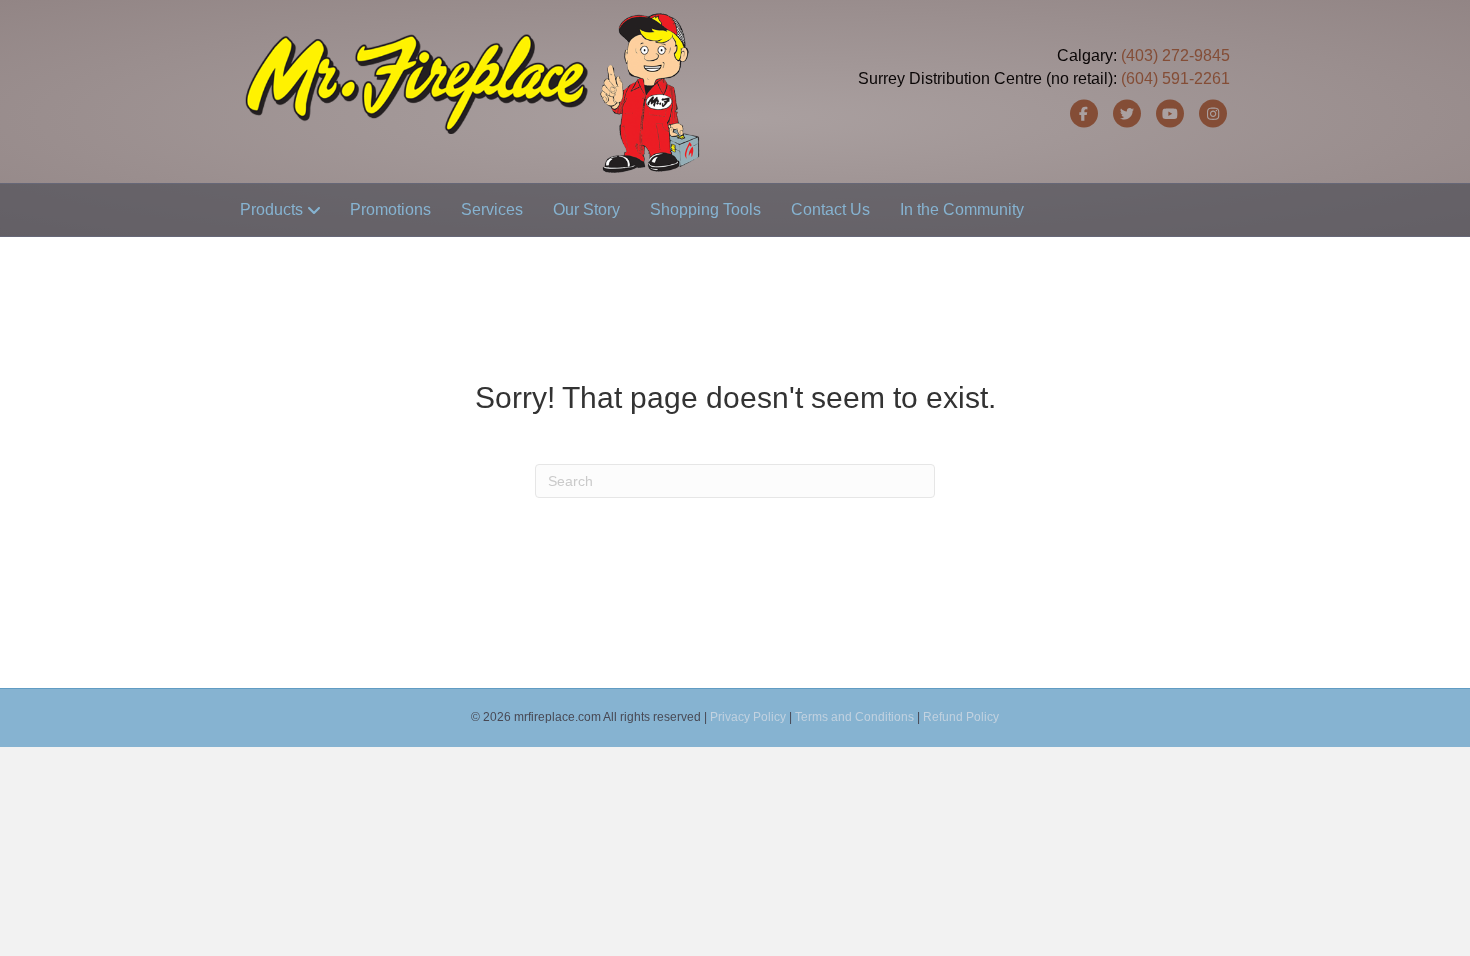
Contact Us (830, 209)
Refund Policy (961, 717)
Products (271, 209)
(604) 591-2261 (1175, 78)
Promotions (390, 209)
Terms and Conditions (854, 717)
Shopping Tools (705, 209)
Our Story (586, 209)
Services (492, 209)
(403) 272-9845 (1175, 55)
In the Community (962, 209)
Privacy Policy (748, 717)
